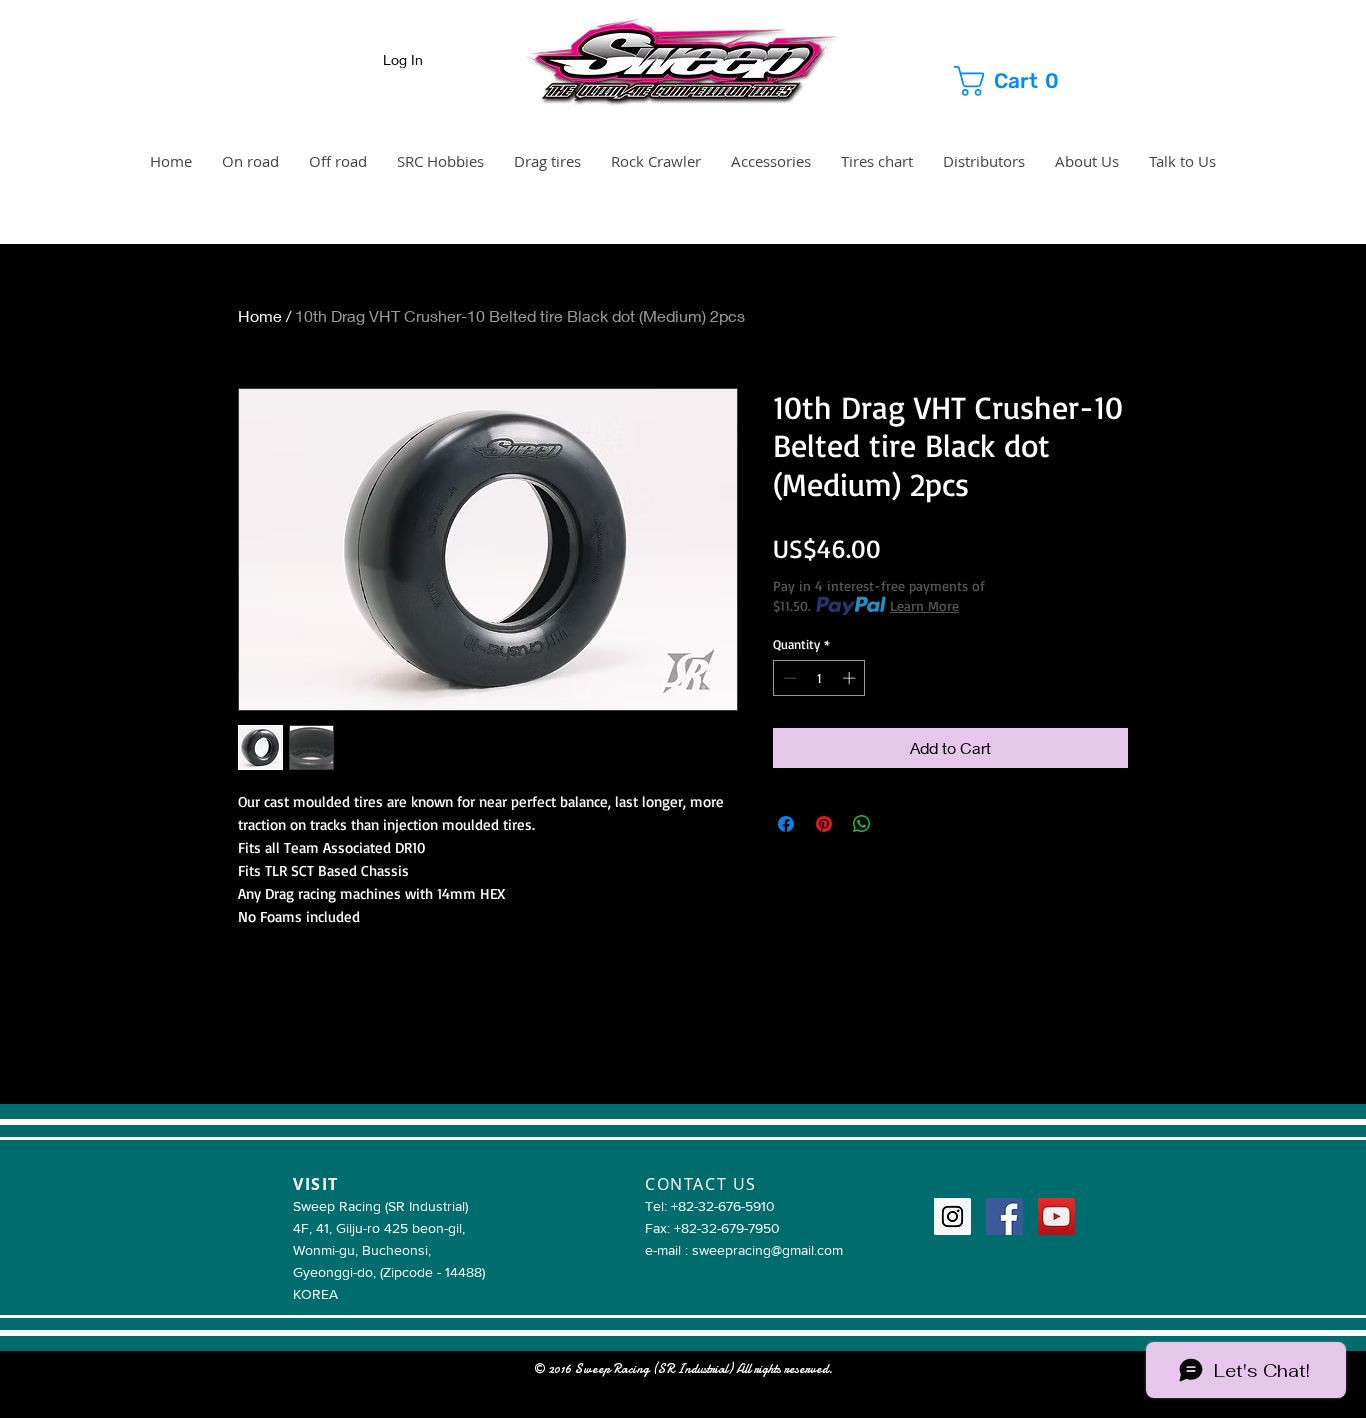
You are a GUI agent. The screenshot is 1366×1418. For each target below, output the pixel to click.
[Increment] (851, 678)
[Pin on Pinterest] (824, 824)
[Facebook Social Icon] (1004, 1216)
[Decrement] (788, 678)
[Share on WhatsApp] (862, 824)
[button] (1025, 81)
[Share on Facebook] (786, 824)
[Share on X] (900, 824)
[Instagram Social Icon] (952, 1216)
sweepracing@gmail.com (767, 1250)
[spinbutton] (819, 678)
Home (260, 315)
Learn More (924, 605)
